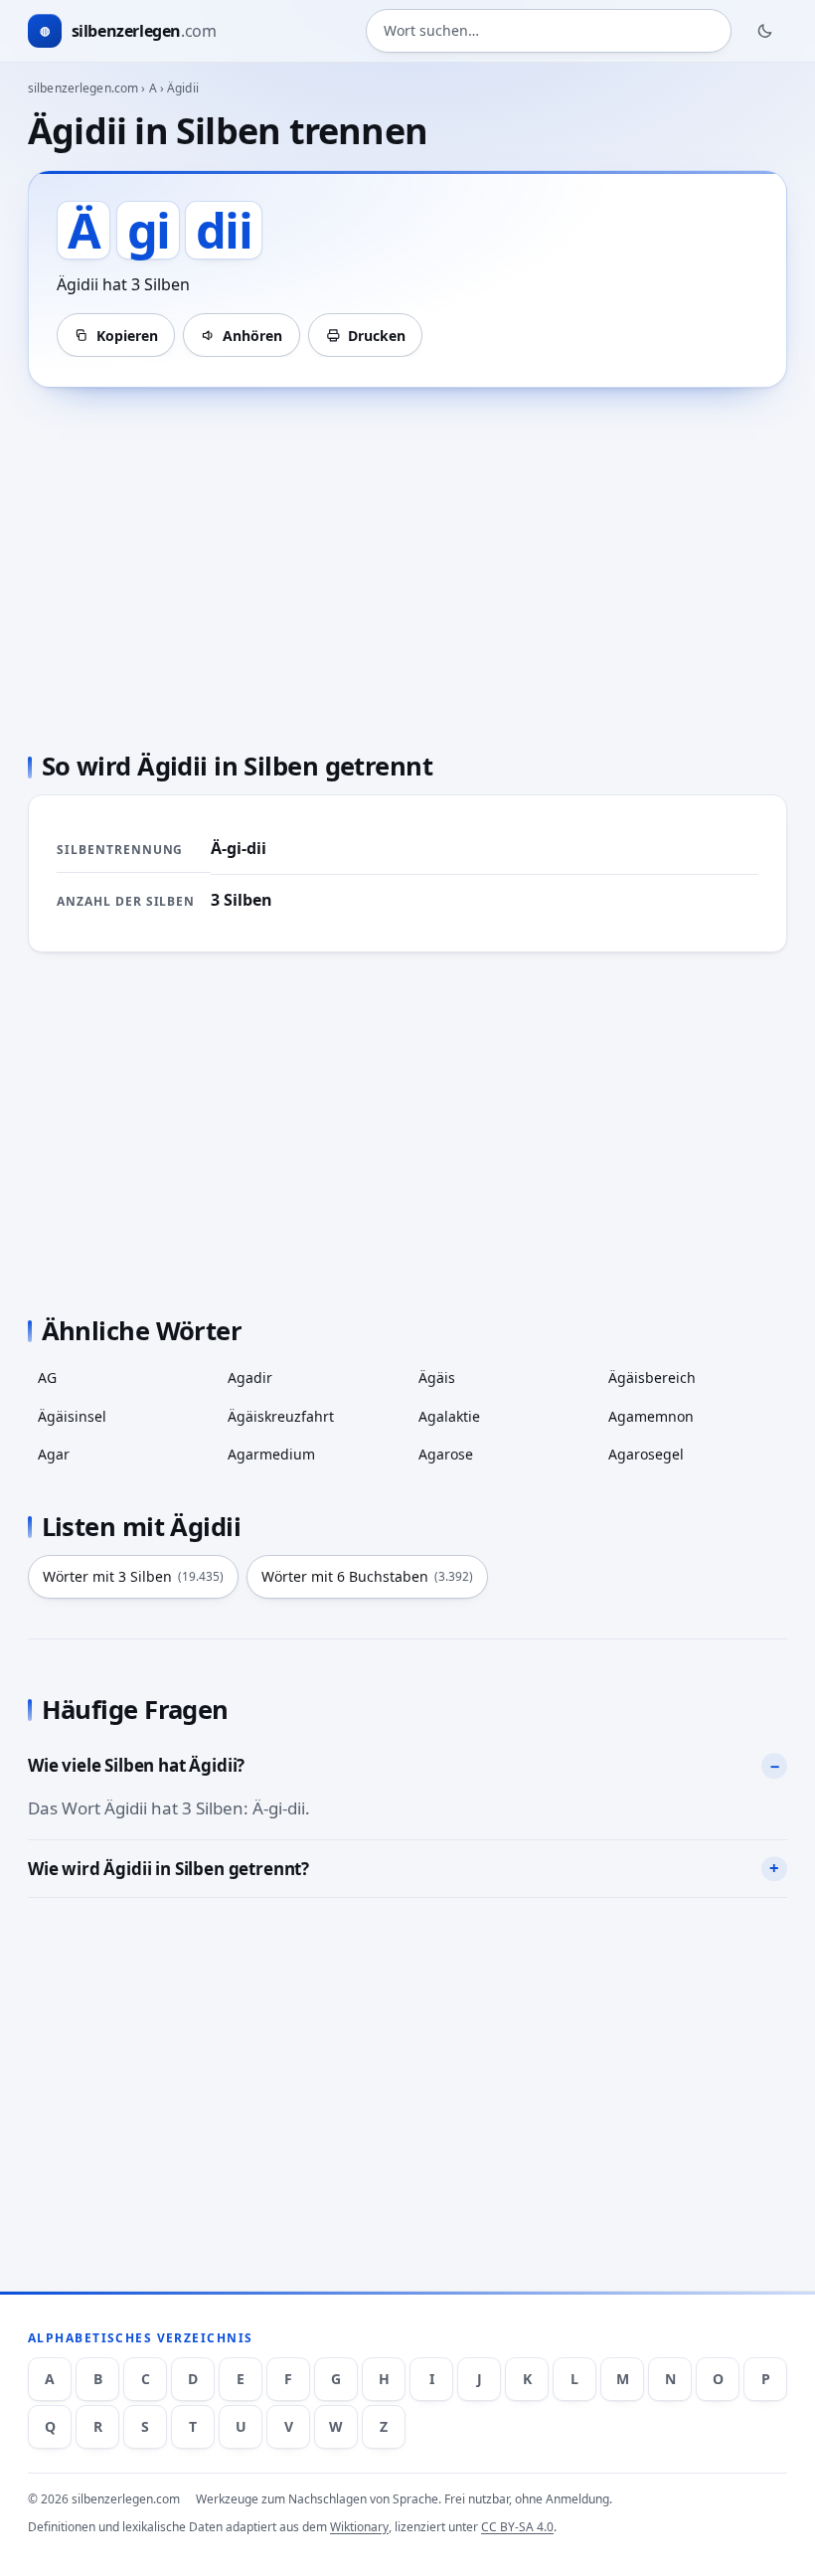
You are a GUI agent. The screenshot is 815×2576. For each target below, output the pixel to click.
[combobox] (549, 31)
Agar (54, 1454)
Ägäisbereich (652, 1377)
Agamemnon (651, 1416)
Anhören (252, 336)
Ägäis (437, 1377)
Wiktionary (359, 2527)
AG (47, 1377)
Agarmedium (271, 1454)
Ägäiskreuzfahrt (281, 1416)
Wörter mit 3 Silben (133, 1576)
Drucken (377, 336)
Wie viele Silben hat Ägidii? (136, 1765)
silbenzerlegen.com (83, 88)
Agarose (446, 1454)
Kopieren (127, 336)
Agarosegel (646, 1454)
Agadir (250, 1377)
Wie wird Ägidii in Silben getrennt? (168, 1869)
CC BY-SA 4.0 (517, 2527)
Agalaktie (449, 1416)
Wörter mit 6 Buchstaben (367, 1576)
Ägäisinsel (72, 1416)
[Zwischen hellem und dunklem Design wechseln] (765, 31)
